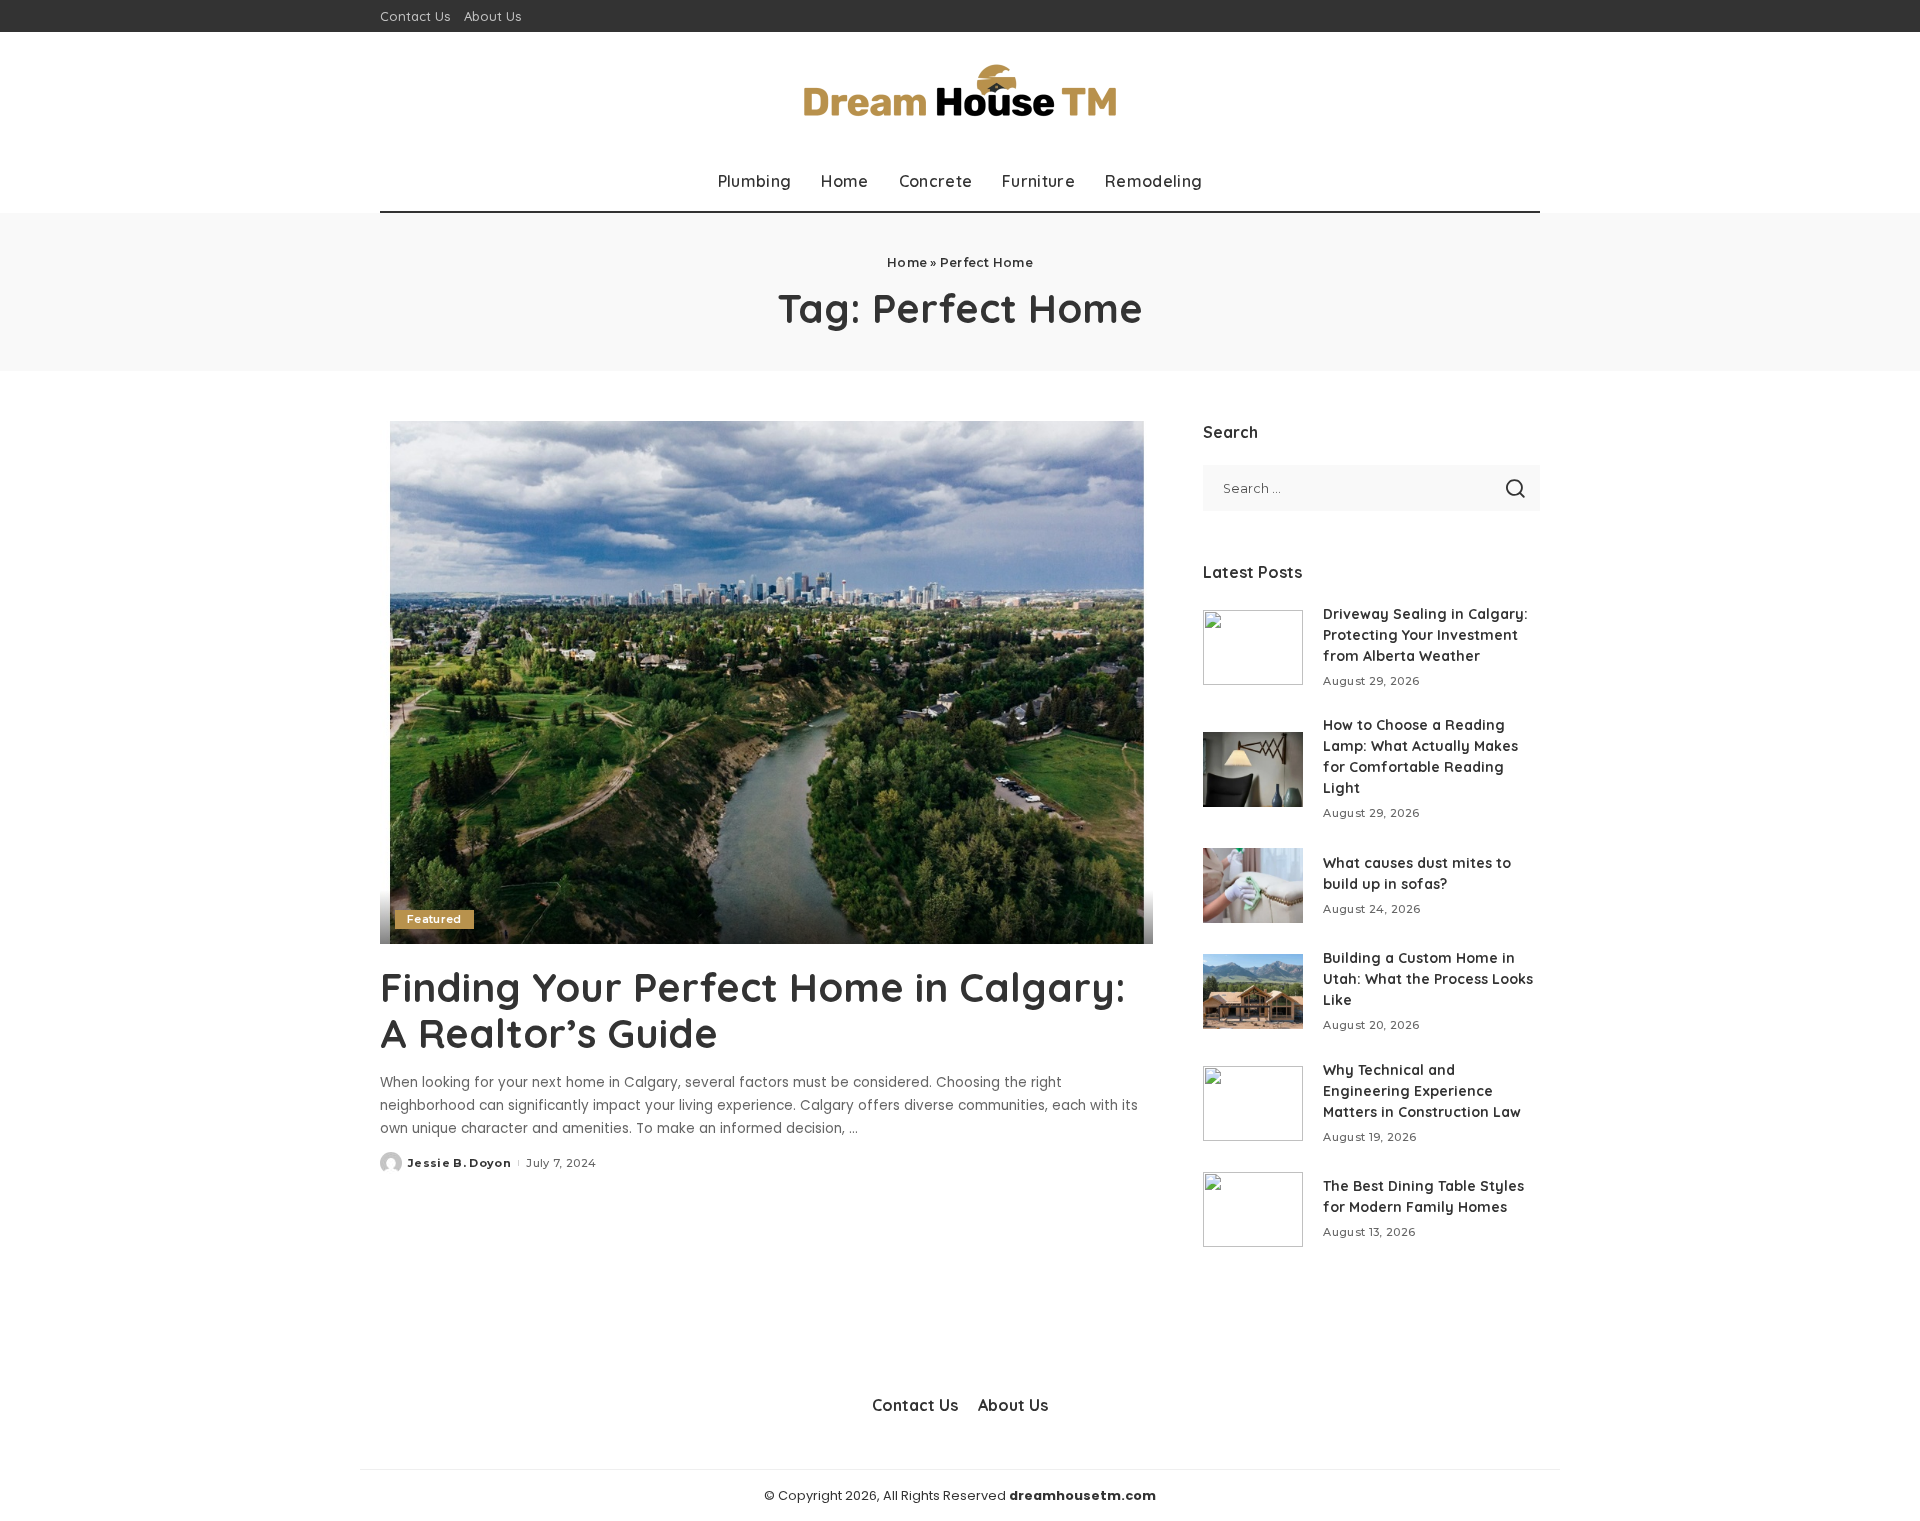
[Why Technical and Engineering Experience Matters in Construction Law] (1253, 1103)
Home (907, 262)
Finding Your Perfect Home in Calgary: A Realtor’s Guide (753, 1010)
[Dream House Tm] (959, 91)
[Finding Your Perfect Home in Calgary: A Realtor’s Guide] (766, 682)
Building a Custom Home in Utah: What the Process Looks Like (1428, 979)
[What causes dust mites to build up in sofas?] (1253, 885)
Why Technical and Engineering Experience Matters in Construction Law (1422, 1091)
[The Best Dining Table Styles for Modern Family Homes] (1253, 1209)
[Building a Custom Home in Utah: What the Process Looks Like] (1253, 991)
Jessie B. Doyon (459, 1163)
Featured (434, 919)
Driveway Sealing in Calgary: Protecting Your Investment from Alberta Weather (1425, 635)
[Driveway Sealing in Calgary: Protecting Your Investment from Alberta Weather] (1253, 647)
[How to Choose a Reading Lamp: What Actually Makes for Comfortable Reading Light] (1253, 769)
